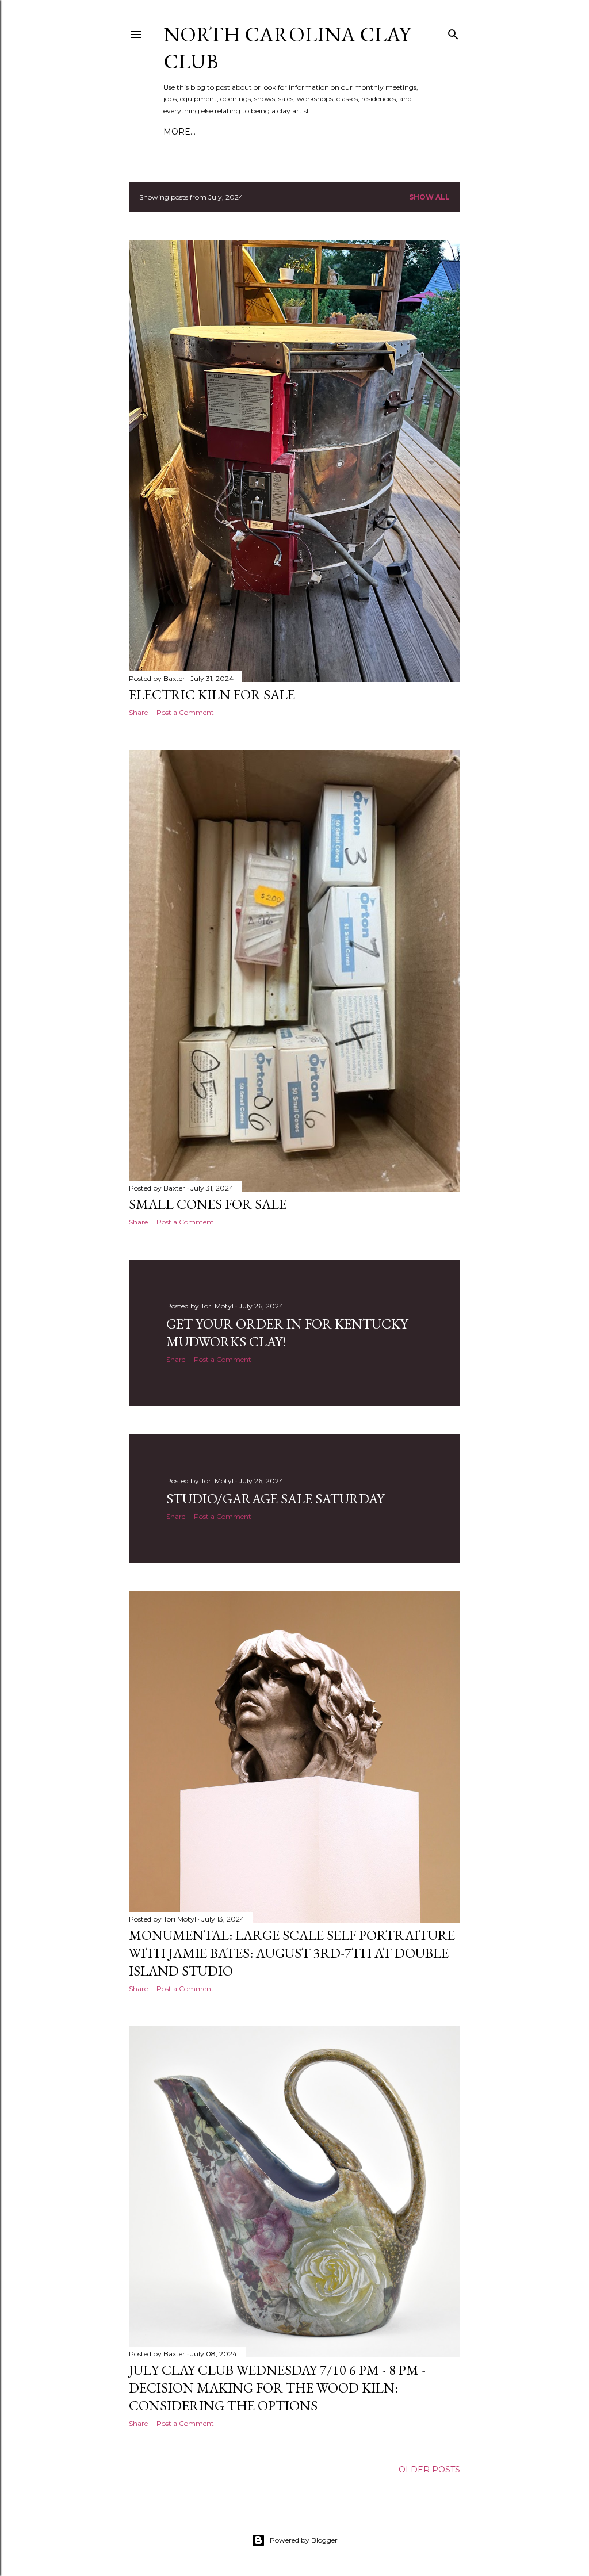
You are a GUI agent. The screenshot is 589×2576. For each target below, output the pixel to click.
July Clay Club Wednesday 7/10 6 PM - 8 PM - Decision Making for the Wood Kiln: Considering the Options (277, 2388)
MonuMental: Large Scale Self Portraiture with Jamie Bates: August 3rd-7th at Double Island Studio (292, 1953)
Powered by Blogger (304, 2540)
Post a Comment (185, 712)
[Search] (453, 32)
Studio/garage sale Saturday (275, 1498)
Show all (429, 197)
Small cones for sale (208, 1204)
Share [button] (138, 712)
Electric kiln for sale (212, 694)
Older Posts (429, 2470)
